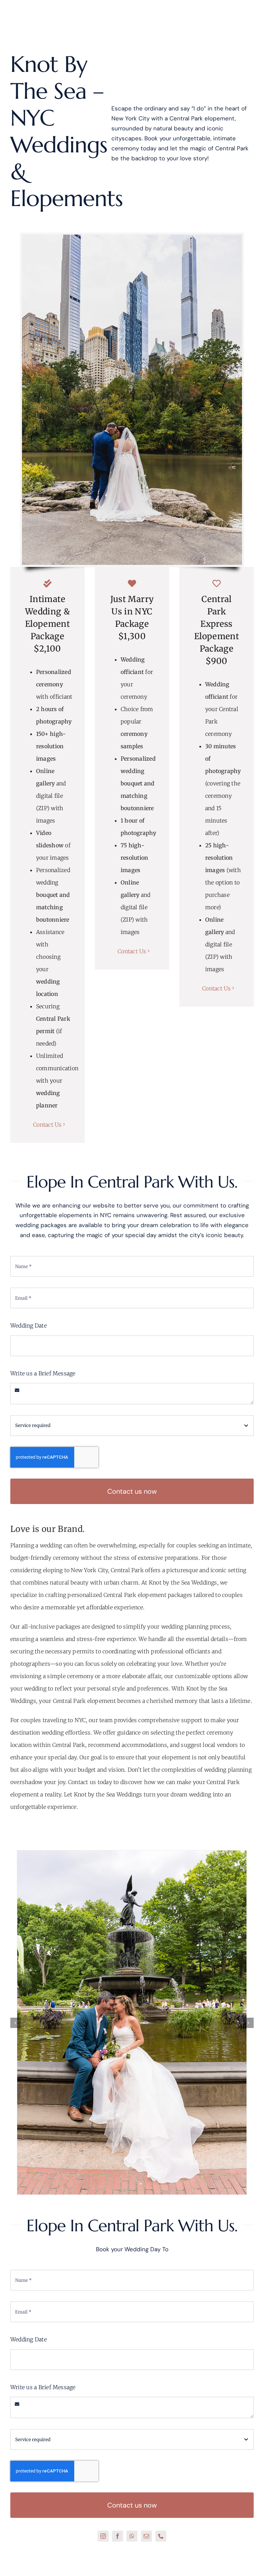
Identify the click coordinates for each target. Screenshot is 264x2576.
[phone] (161, 2536)
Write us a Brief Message (43, 1373)
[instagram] (103, 2536)
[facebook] (118, 2536)
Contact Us (47, 1125)
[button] (15, 2023)
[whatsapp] (132, 2536)
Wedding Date (29, 1325)
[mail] (146, 2536)
